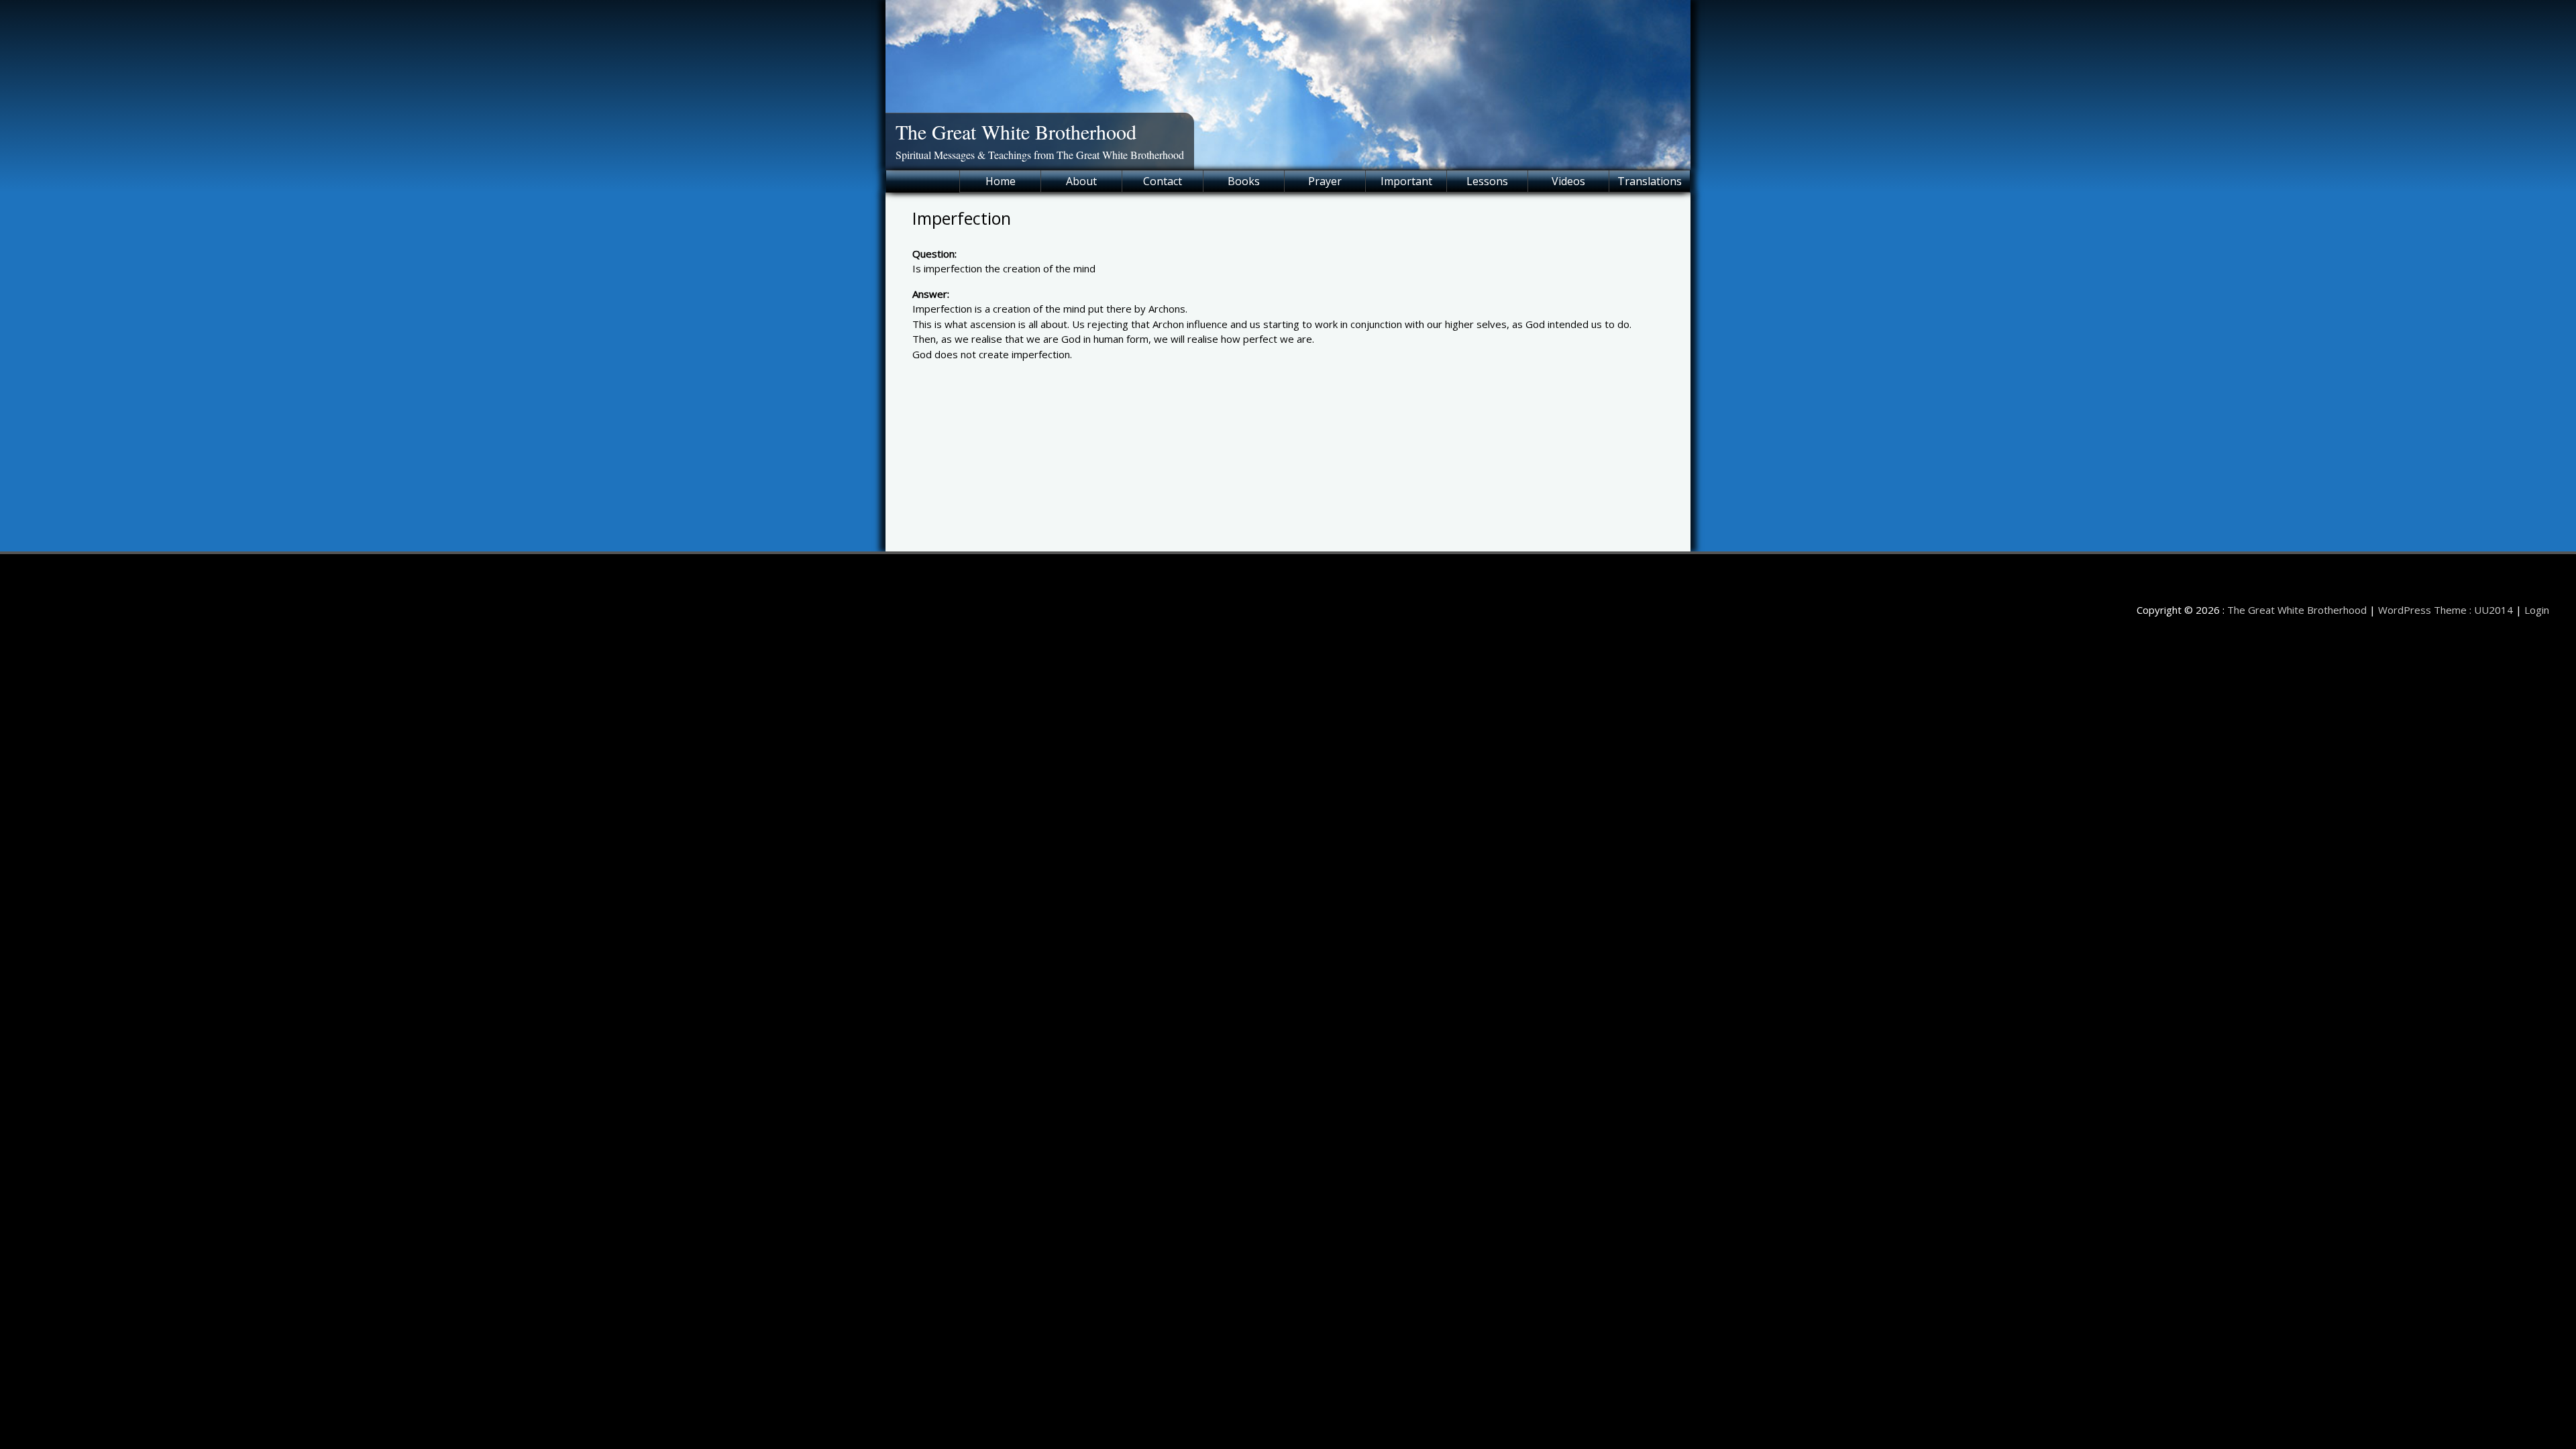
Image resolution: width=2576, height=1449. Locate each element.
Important (1406, 181)
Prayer (1325, 181)
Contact (1163, 181)
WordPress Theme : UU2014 (2446, 610)
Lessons (1487, 181)
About (1081, 181)
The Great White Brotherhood (1016, 131)
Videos (1568, 181)
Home (1001, 181)
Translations (1650, 181)
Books (1244, 181)
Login (2537, 610)
